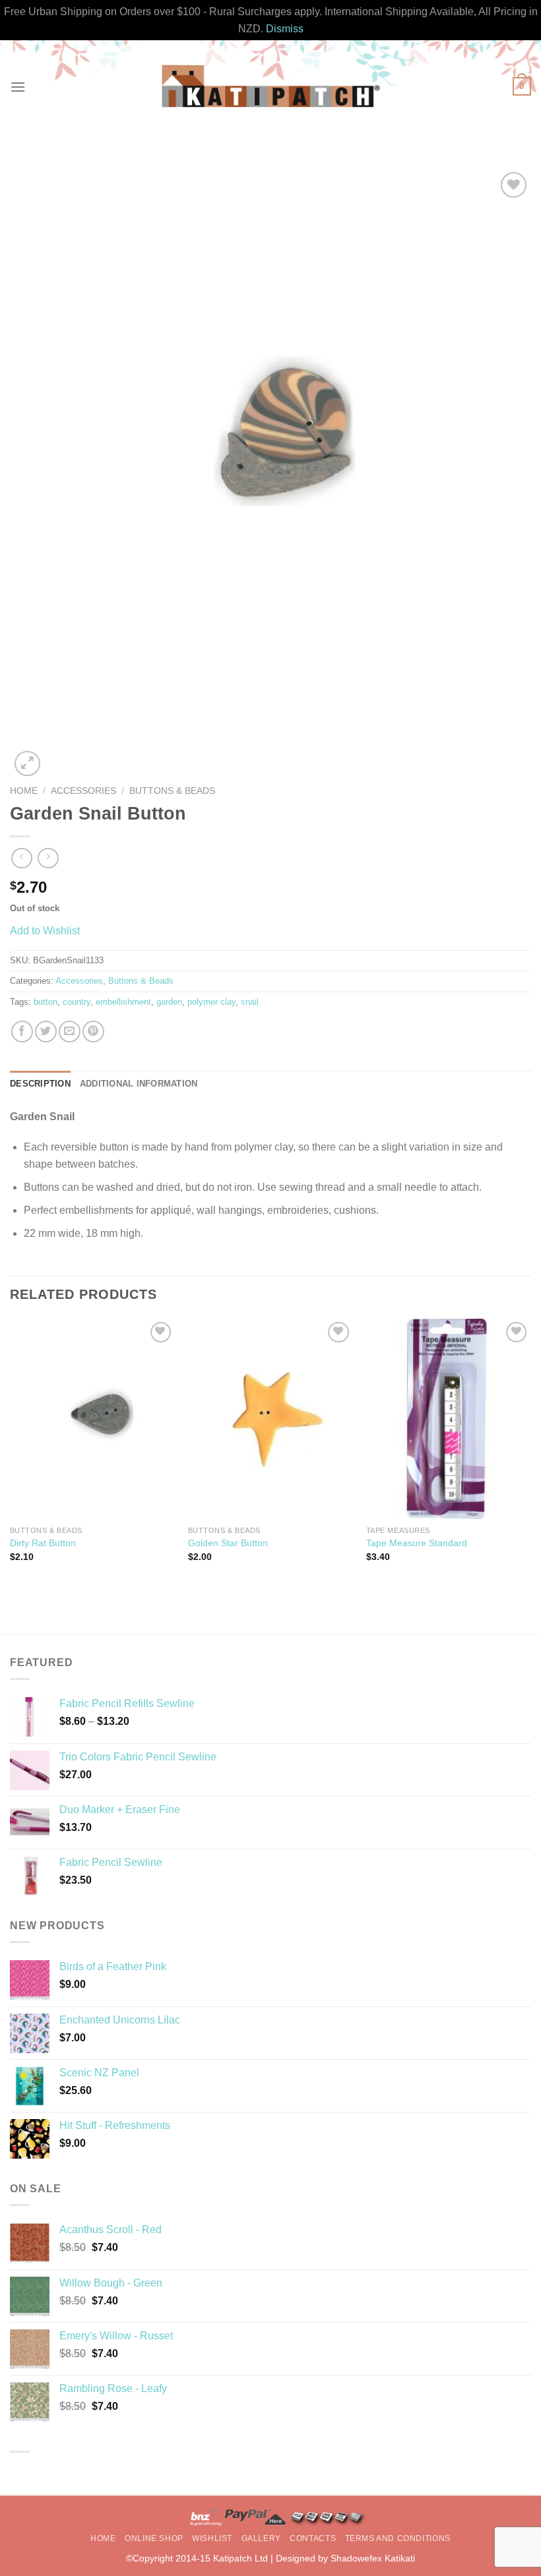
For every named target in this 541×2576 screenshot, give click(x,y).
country (77, 1002)
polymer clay (211, 1002)
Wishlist (212, 2538)
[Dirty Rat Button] (92, 1419)
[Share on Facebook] (22, 1032)
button (46, 1002)
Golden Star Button (228, 1543)
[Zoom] (27, 764)
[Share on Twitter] (46, 1032)
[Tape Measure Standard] (449, 1419)
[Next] (530, 1452)
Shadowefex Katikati (373, 2558)
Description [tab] (40, 1084)
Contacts (313, 2538)
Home (24, 791)
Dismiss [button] (285, 29)
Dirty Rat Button (43, 1543)
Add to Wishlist (45, 931)
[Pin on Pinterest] (93, 1032)
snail (250, 1002)
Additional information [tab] (139, 1084)
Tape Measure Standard (417, 1543)
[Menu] (18, 87)
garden (169, 1002)
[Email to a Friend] (70, 1032)
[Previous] (11, 1452)
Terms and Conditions (398, 2538)
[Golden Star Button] (270, 1419)
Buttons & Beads (172, 791)
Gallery (261, 2538)
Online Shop (154, 2538)
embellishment (123, 1002)
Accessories (83, 791)
